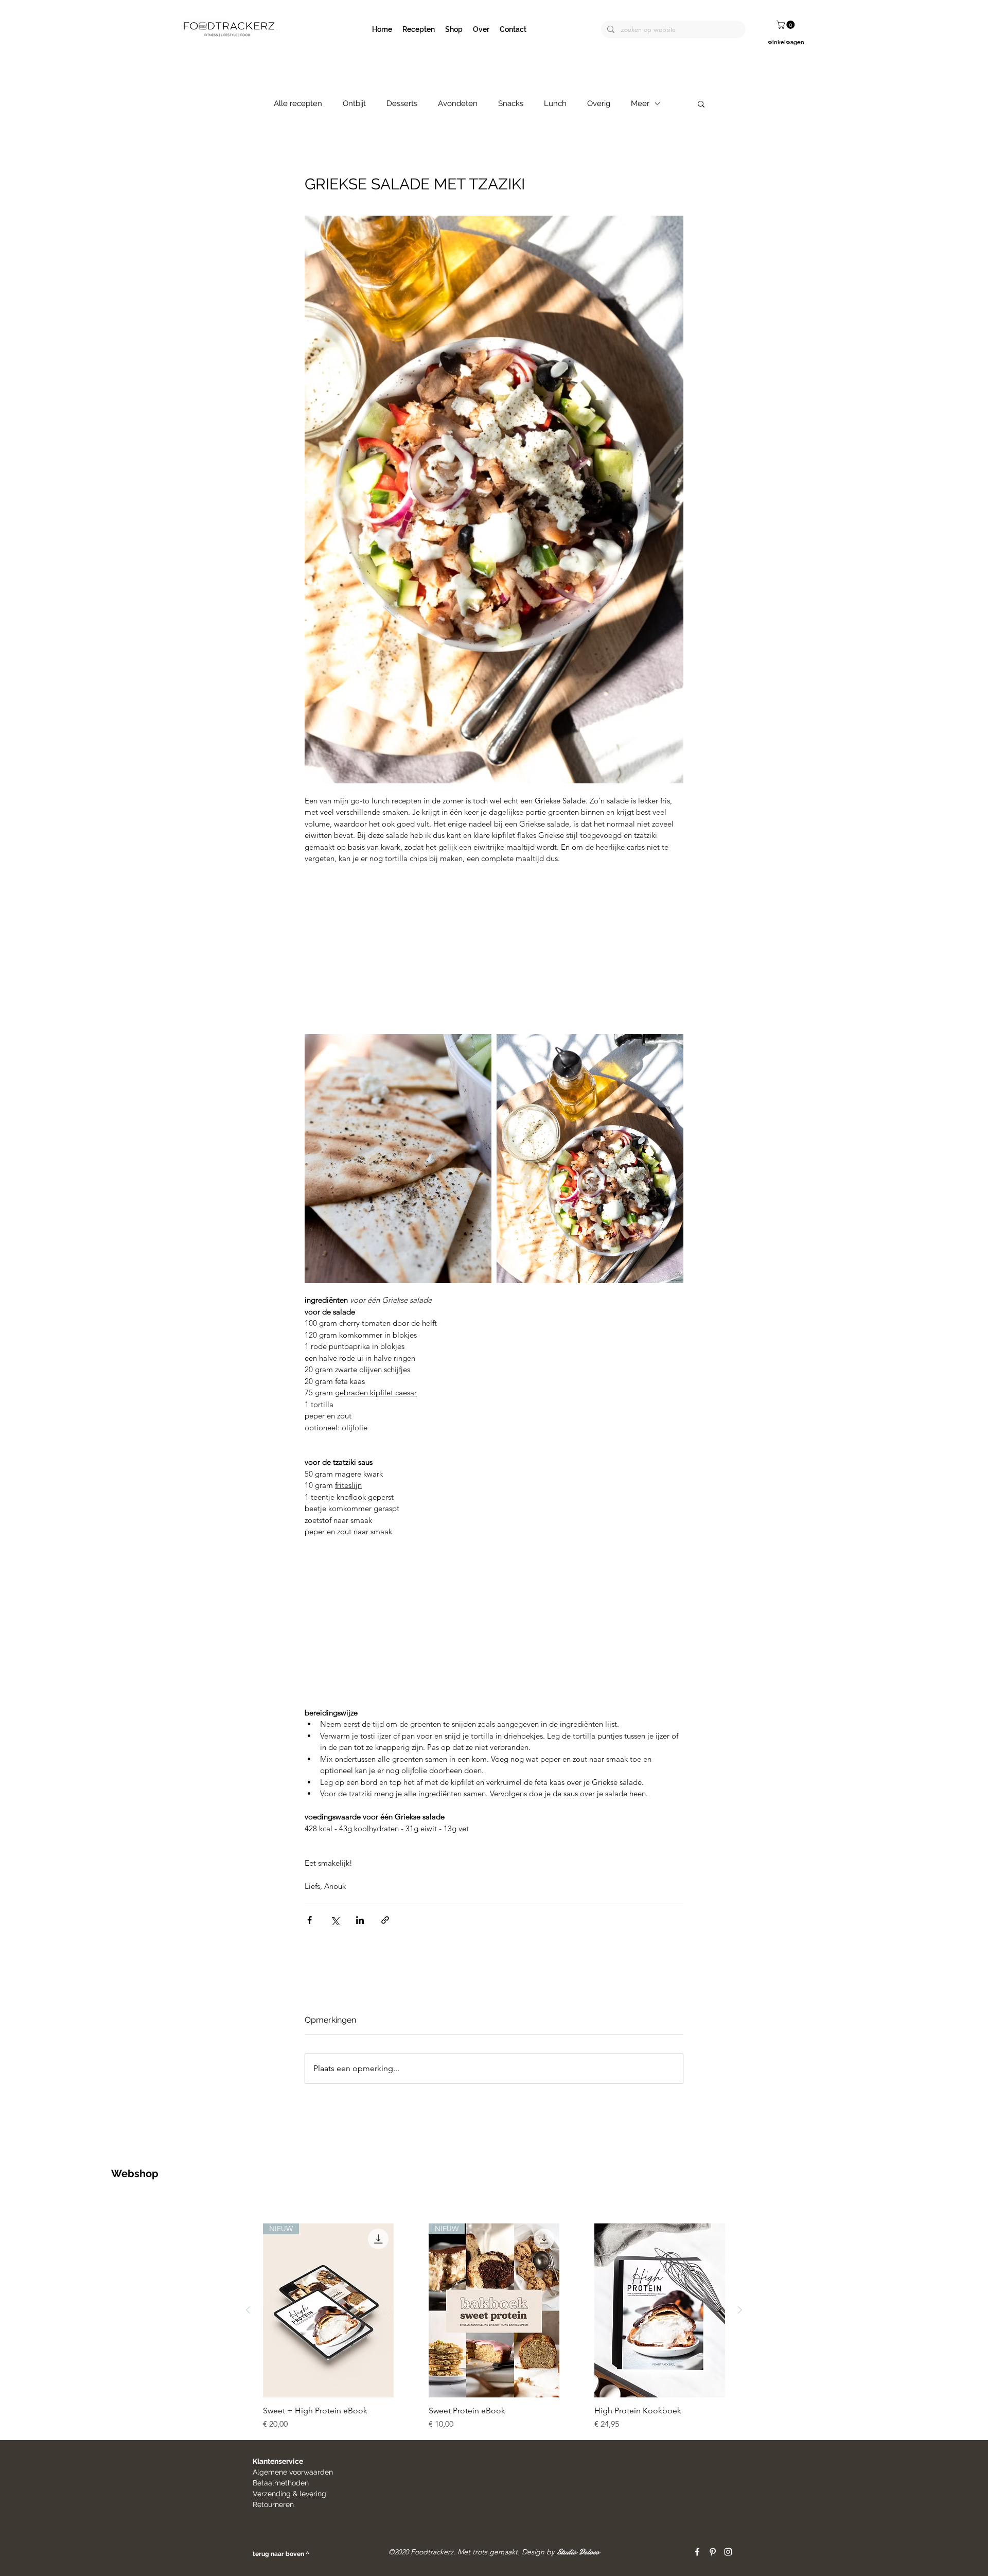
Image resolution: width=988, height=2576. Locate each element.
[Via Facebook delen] (310, 1920)
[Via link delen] (385, 1920)
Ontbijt (354, 103)
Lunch (555, 103)
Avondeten (458, 103)
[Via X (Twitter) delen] (335, 1920)
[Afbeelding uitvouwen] (398, 1159)
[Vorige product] (248, 2310)
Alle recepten (298, 103)
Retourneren (274, 2504)
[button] (787, 25)
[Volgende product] (740, 2310)
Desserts (402, 103)
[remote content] (494, 949)
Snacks (511, 103)
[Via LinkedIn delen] (360, 1920)
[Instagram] (728, 2552)
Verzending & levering (289, 2494)
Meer (640, 103)
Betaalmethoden (281, 2483)
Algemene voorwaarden (293, 2472)
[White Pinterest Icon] (713, 2552)
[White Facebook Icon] (697, 2552)
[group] (494, 2327)
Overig (599, 103)
